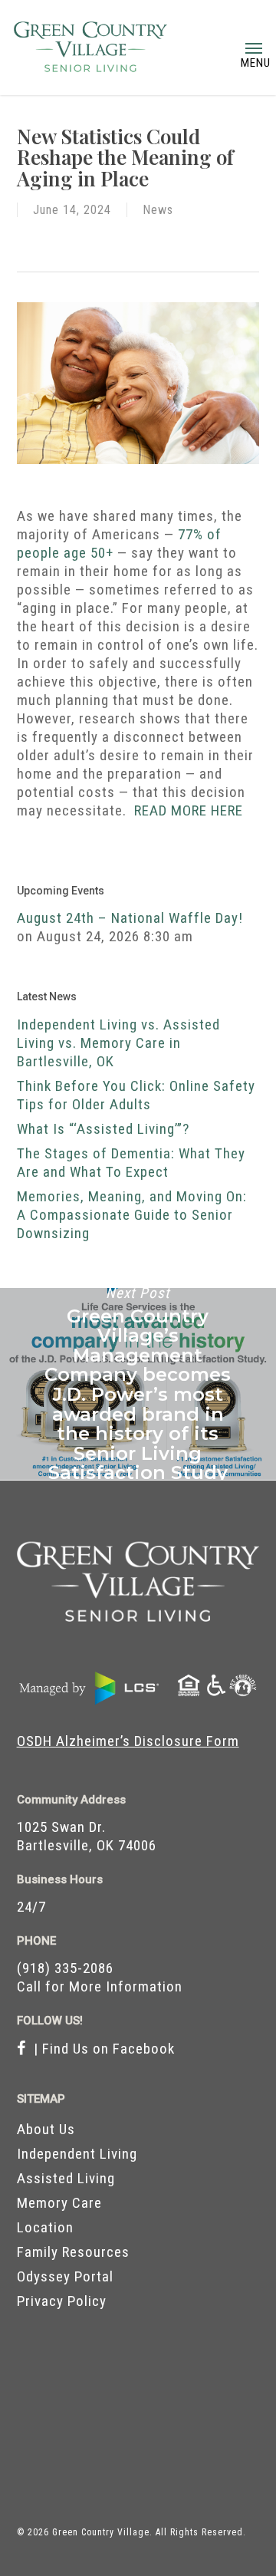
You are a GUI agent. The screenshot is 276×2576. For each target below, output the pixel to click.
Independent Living (77, 2154)
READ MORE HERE (189, 810)
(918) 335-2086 (65, 1968)
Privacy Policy (62, 2301)
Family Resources (73, 2252)
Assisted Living (66, 2178)
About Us (46, 2129)
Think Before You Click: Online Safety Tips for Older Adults (136, 1095)
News (158, 210)
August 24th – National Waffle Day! (130, 918)
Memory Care (59, 2203)
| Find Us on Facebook (100, 2049)
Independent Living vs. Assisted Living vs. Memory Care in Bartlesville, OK (118, 1043)
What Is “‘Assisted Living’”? (103, 1129)
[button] (254, 48)
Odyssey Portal (65, 2276)
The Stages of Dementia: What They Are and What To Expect (131, 1163)
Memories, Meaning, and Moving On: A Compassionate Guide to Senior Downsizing (132, 1215)
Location (45, 2227)
